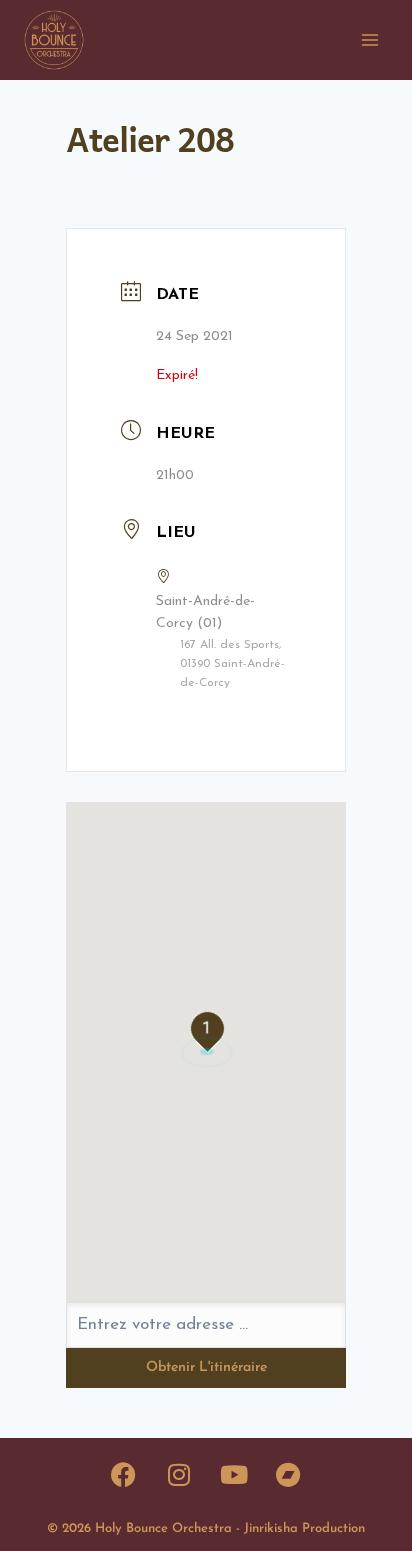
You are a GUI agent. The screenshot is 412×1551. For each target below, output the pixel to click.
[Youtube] (234, 1474)
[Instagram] (179, 1474)
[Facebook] (124, 1474)
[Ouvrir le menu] (369, 39)
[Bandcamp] (289, 1474)
